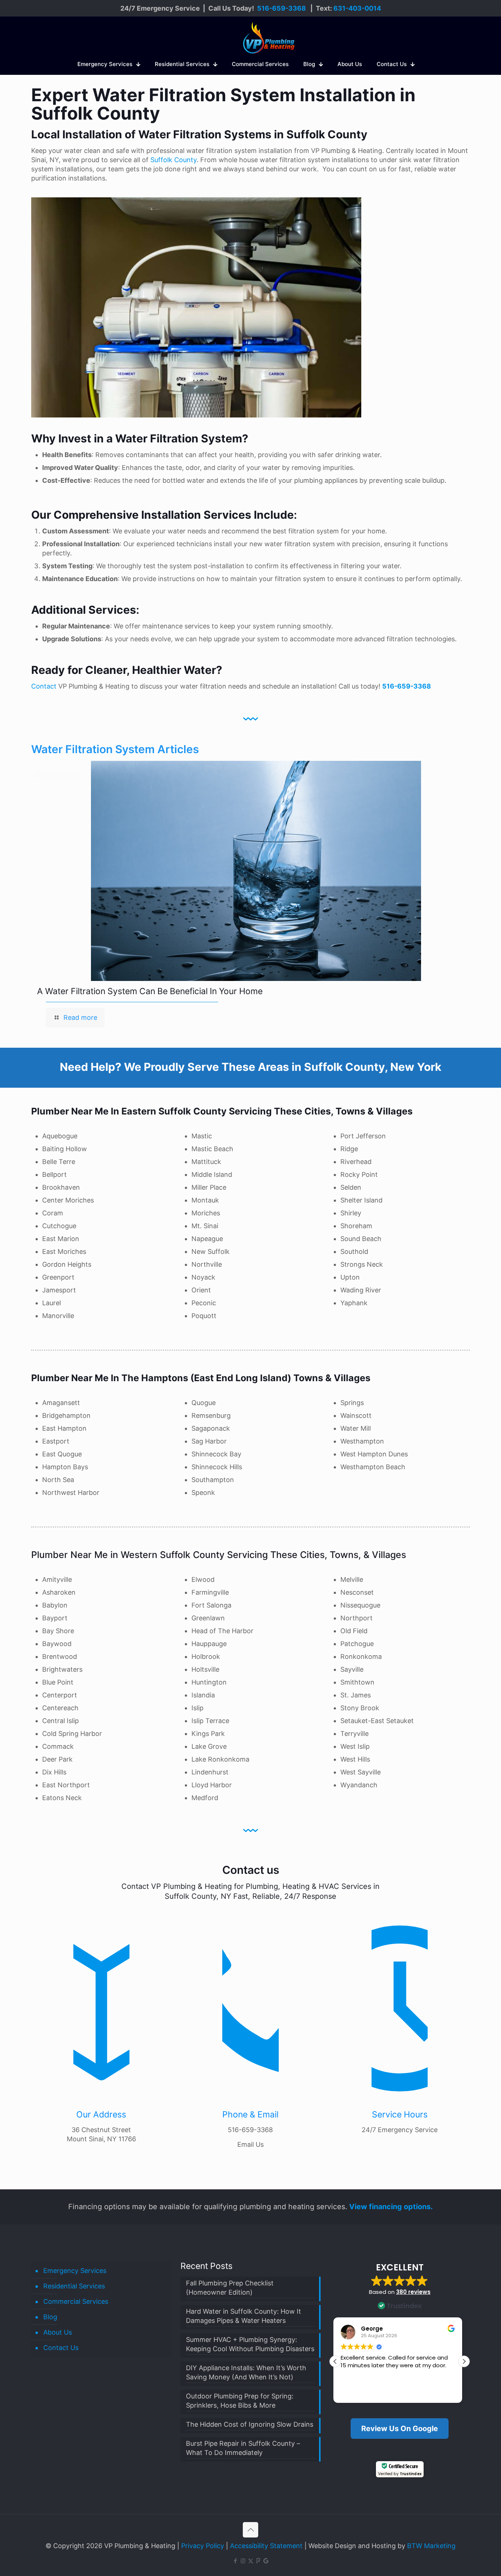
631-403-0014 (357, 8)
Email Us (251, 2144)
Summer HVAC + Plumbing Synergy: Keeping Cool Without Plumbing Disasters (250, 2344)
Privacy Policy (203, 2546)
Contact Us (61, 2348)
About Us (58, 2332)
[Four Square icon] (258, 2561)
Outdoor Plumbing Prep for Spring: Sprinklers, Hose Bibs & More (240, 2401)
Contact (44, 686)
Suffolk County (173, 160)
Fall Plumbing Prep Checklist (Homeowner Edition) (230, 2288)
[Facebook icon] (235, 2561)
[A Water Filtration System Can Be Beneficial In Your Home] (256, 871)
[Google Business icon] (266, 2561)
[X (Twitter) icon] (251, 2561)
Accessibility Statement (266, 2546)
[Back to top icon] (251, 2530)
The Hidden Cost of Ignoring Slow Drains (250, 2424)
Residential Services (74, 2286)
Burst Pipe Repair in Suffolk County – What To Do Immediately (243, 2448)
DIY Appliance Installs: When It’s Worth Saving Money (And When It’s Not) (246, 2372)
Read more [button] (356, 2392)
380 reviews (413, 2292)
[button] (464, 2361)
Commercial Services (76, 2301)
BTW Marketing (431, 2546)
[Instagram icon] (243, 2561)
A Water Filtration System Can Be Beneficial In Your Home (149, 991)
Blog (50, 2317)
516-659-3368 (281, 8)
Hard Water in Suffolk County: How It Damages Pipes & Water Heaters (244, 2316)
